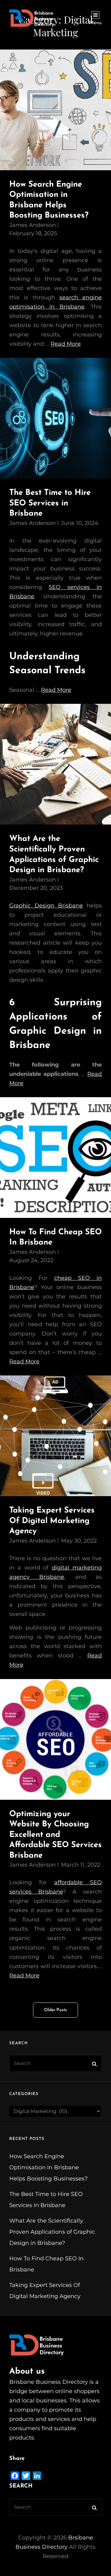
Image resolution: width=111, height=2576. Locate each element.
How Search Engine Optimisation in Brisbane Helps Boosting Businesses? (48, 2167)
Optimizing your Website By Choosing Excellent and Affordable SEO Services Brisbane (55, 1835)
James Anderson (33, 225)
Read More (66, 344)
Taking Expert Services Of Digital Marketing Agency (52, 1521)
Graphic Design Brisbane (46, 906)
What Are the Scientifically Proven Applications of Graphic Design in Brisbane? (52, 2232)
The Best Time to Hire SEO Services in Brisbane (50, 503)
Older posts (55, 2010)
